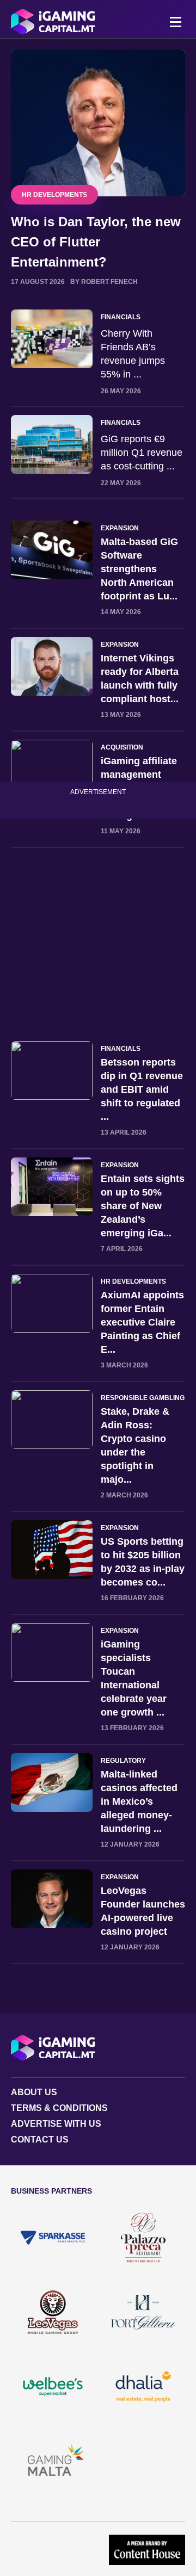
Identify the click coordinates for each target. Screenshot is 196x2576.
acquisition (122, 747)
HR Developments (54, 195)
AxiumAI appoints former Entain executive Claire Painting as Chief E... (142, 1322)
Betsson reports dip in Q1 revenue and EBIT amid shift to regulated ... (142, 1089)
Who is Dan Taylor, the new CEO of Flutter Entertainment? (96, 242)
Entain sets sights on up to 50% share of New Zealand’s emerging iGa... (143, 1206)
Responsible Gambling (143, 1398)
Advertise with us (56, 2124)
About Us (34, 2092)
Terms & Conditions (59, 2108)
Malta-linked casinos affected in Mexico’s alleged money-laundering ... (139, 1801)
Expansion (120, 528)
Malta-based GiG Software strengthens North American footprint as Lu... (139, 569)
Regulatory (123, 1761)
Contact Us (40, 2140)
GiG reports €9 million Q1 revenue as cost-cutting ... (142, 453)
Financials (121, 317)
